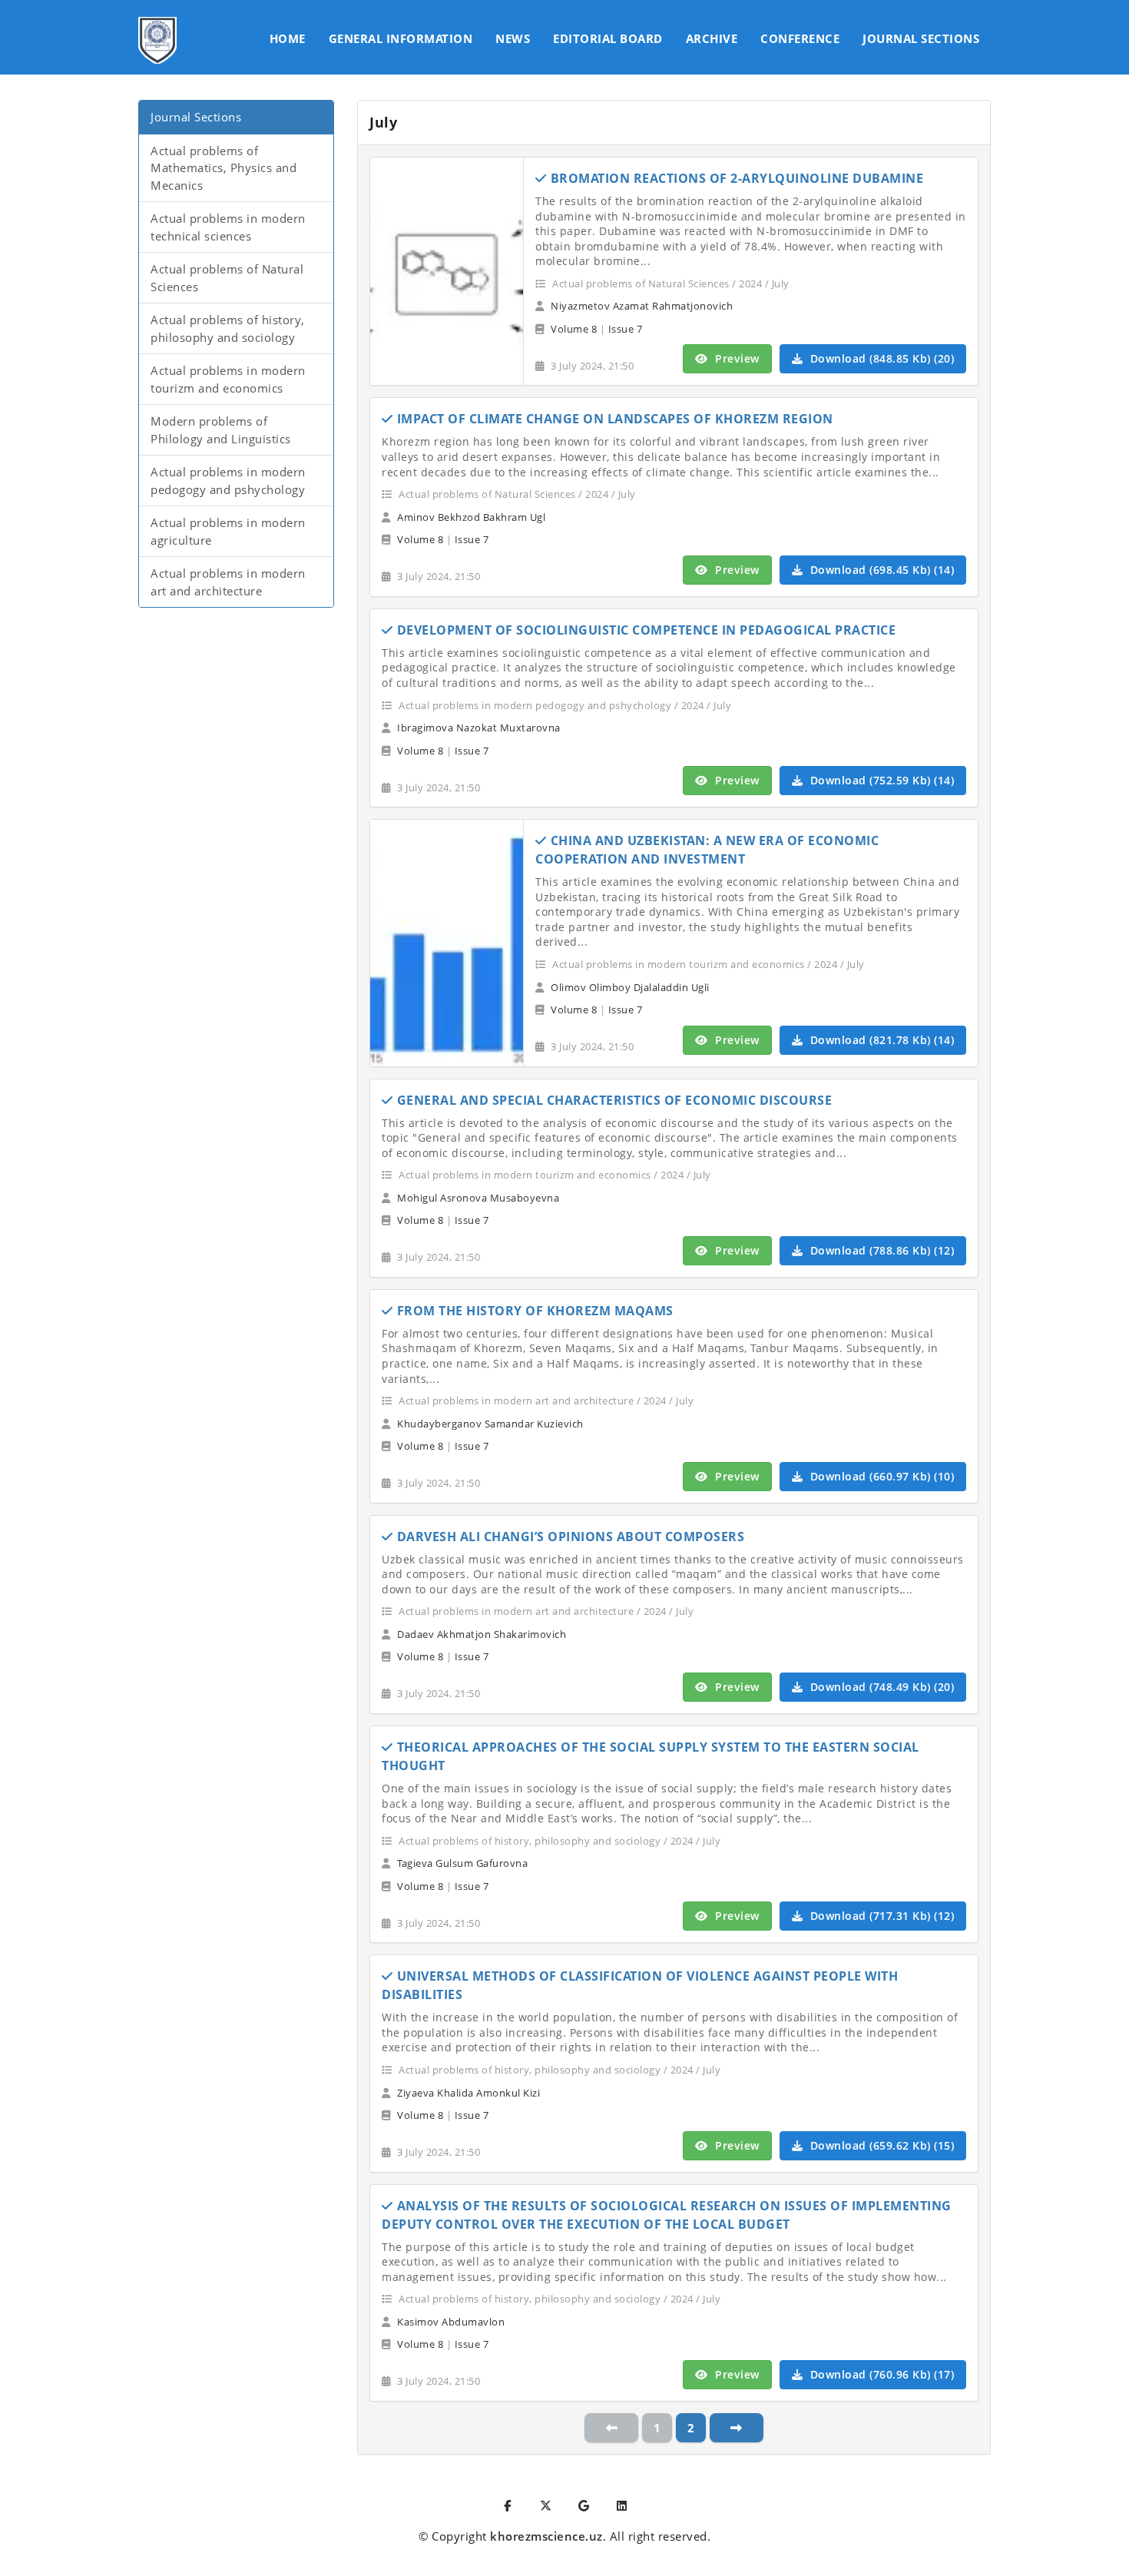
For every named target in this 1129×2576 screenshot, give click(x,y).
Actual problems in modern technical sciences (228, 227)
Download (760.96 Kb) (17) (880, 2374)
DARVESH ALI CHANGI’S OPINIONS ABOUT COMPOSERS (571, 1537)
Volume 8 (574, 329)
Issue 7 (626, 329)
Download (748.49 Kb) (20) (880, 1687)
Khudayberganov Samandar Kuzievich (490, 1424)
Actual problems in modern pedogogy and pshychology (228, 481)
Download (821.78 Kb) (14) (880, 1040)
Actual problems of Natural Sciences (227, 278)
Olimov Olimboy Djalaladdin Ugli (630, 987)
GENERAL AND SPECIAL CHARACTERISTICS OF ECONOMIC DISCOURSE (615, 1100)
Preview (736, 358)
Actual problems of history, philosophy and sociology (228, 328)
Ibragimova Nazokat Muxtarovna (479, 728)
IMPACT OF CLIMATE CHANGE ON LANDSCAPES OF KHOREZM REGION (615, 419)
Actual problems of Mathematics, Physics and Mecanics (223, 168)
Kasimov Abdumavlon (451, 2322)
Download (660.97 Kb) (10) (880, 1476)
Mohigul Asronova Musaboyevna (478, 1198)
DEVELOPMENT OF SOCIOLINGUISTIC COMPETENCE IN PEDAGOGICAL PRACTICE (647, 630)
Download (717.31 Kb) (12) (880, 1916)
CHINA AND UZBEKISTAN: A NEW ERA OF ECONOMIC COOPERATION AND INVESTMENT (707, 850)
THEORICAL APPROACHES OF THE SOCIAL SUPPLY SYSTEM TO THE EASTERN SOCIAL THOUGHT (651, 1756)
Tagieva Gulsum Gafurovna (462, 1863)
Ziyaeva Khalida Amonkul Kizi (468, 2093)
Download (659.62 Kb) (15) (880, 2145)
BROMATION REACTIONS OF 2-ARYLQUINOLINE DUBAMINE (737, 178)
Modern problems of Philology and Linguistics (221, 430)
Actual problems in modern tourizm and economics (228, 379)
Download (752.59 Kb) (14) (880, 780)
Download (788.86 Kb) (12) (880, 1250)
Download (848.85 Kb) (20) (880, 358)
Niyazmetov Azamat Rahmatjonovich (642, 306)
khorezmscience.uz (546, 2536)
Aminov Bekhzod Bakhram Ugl (471, 517)
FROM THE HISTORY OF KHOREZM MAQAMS (535, 1311)
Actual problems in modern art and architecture (228, 582)
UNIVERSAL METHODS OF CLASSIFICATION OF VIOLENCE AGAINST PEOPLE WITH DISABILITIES (640, 1985)
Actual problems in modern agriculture (228, 531)
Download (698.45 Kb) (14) (880, 570)
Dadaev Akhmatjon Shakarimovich (482, 1634)
